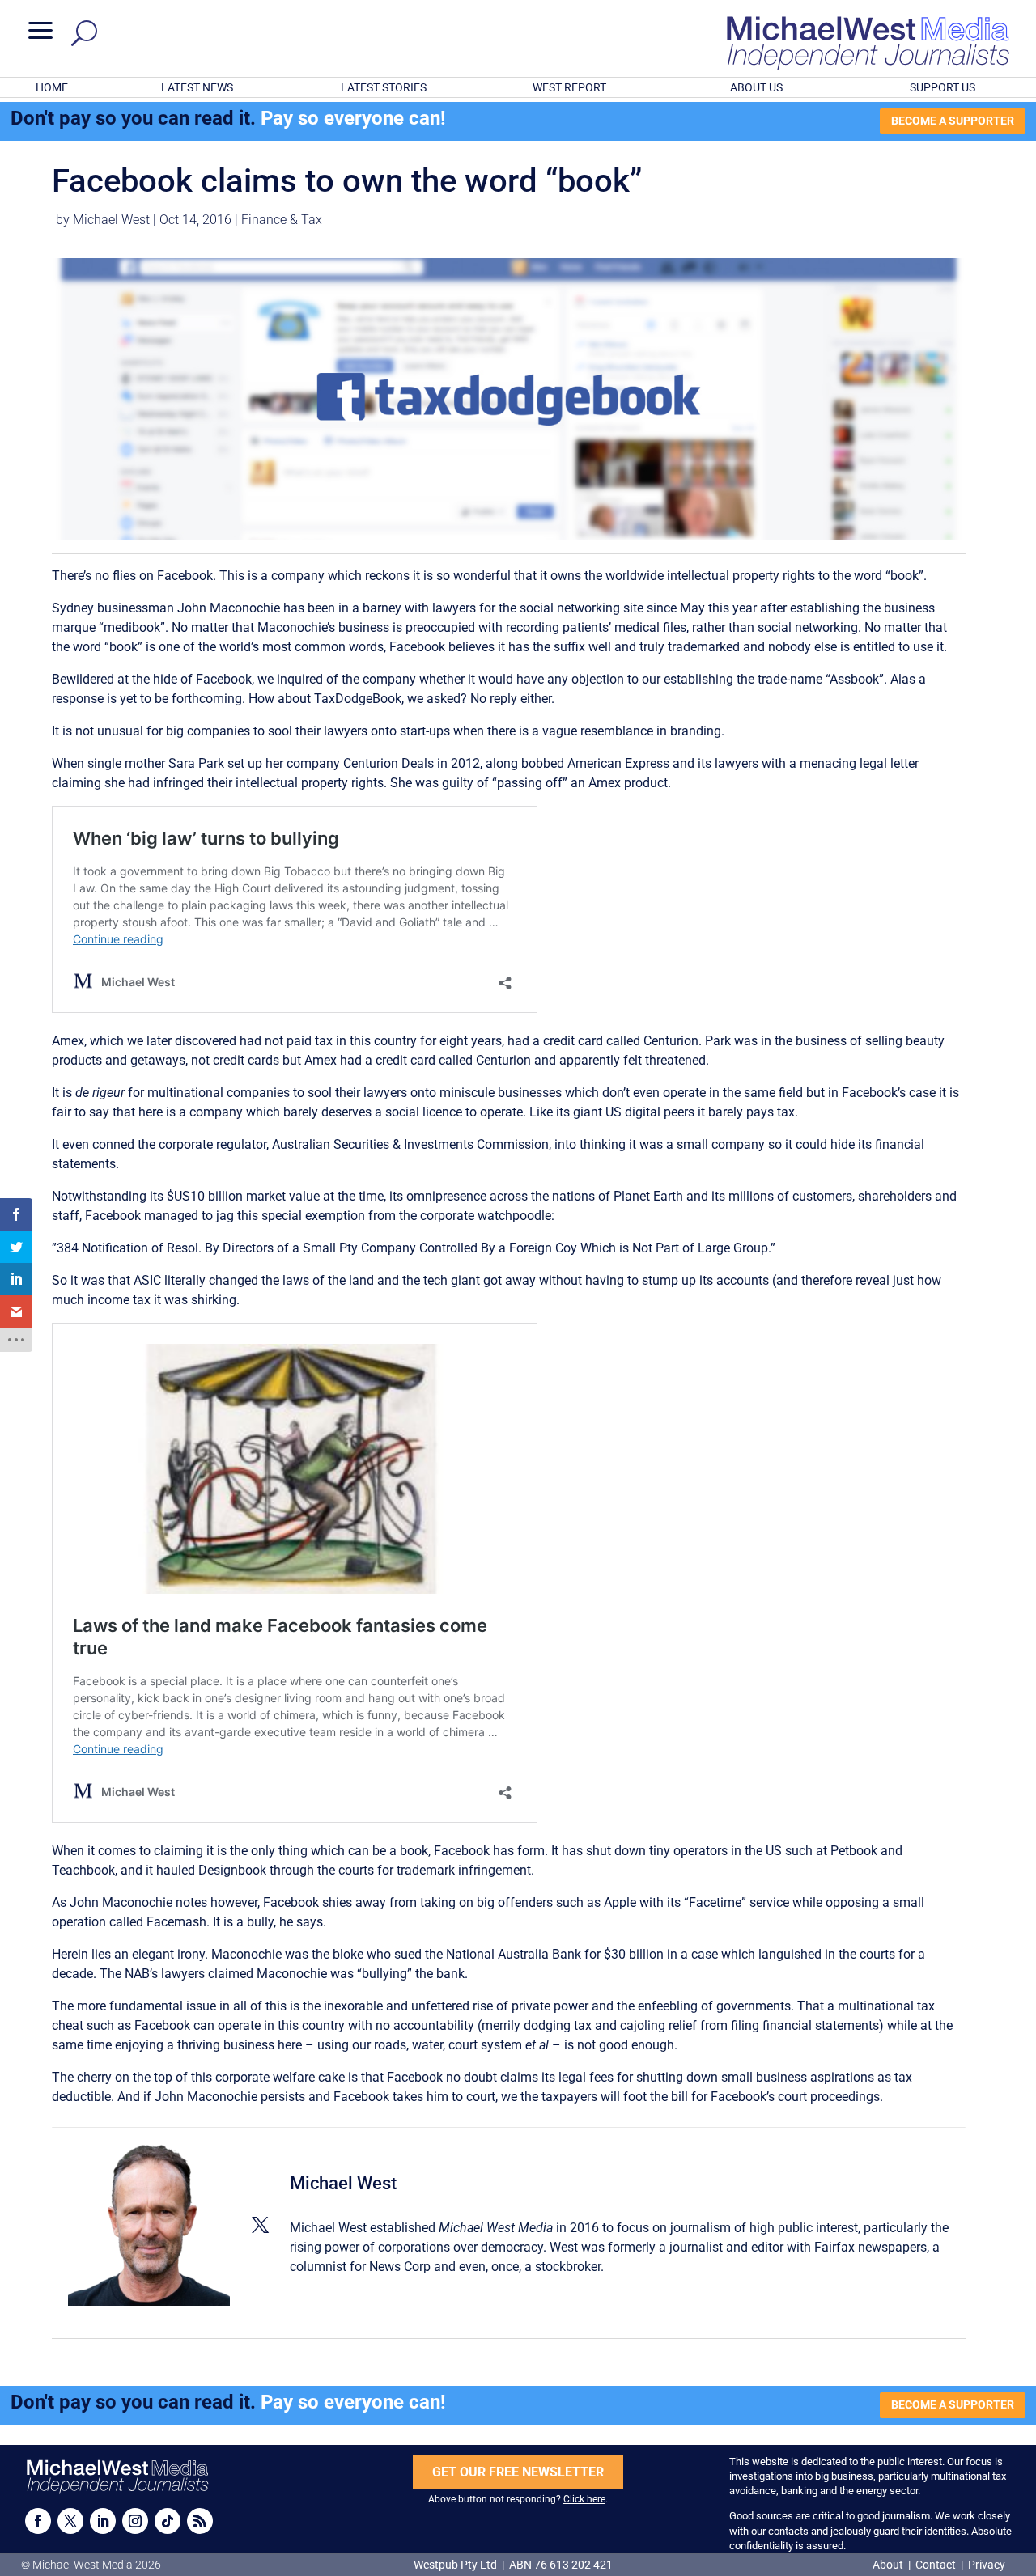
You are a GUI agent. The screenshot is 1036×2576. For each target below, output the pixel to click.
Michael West (111, 220)
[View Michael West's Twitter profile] (260, 2225)
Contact (936, 2565)
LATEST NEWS (197, 87)
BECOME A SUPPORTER (953, 121)
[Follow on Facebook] (38, 2521)
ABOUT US (756, 87)
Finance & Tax (282, 220)
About (889, 2565)
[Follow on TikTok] (168, 2521)
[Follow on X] (70, 2521)
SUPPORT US (943, 87)
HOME (52, 87)
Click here (584, 2499)
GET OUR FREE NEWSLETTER (518, 2472)
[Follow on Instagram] (135, 2521)
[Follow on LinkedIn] (103, 2521)
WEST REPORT (569, 87)
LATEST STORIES (384, 87)
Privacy (987, 2565)
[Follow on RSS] (200, 2521)
